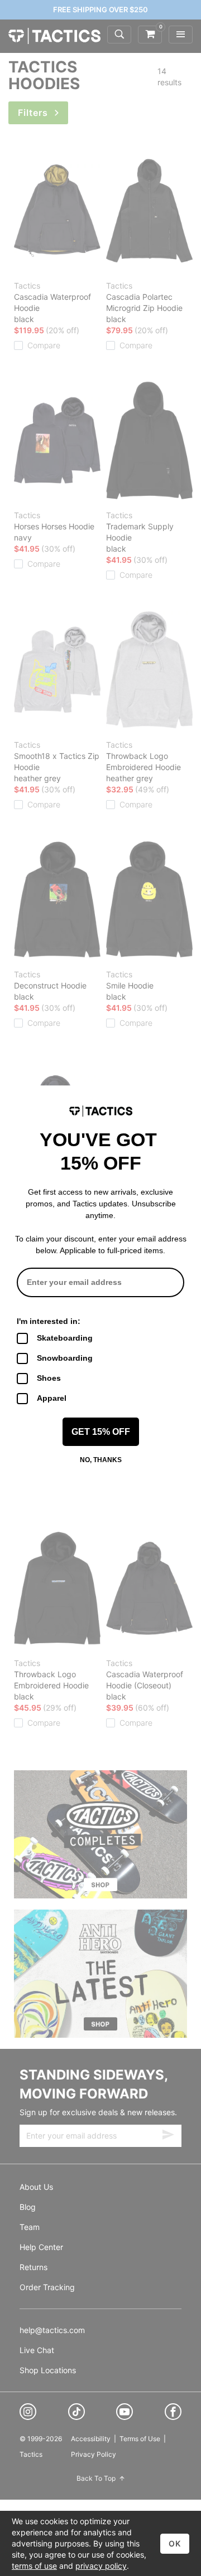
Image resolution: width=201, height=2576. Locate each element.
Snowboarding (65, 1358)
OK (175, 2543)
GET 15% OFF (101, 1432)
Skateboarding (65, 1338)
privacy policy (101, 2566)
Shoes (49, 1378)
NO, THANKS (101, 1460)
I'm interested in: (49, 1321)
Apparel (52, 1398)
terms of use (34, 2566)
